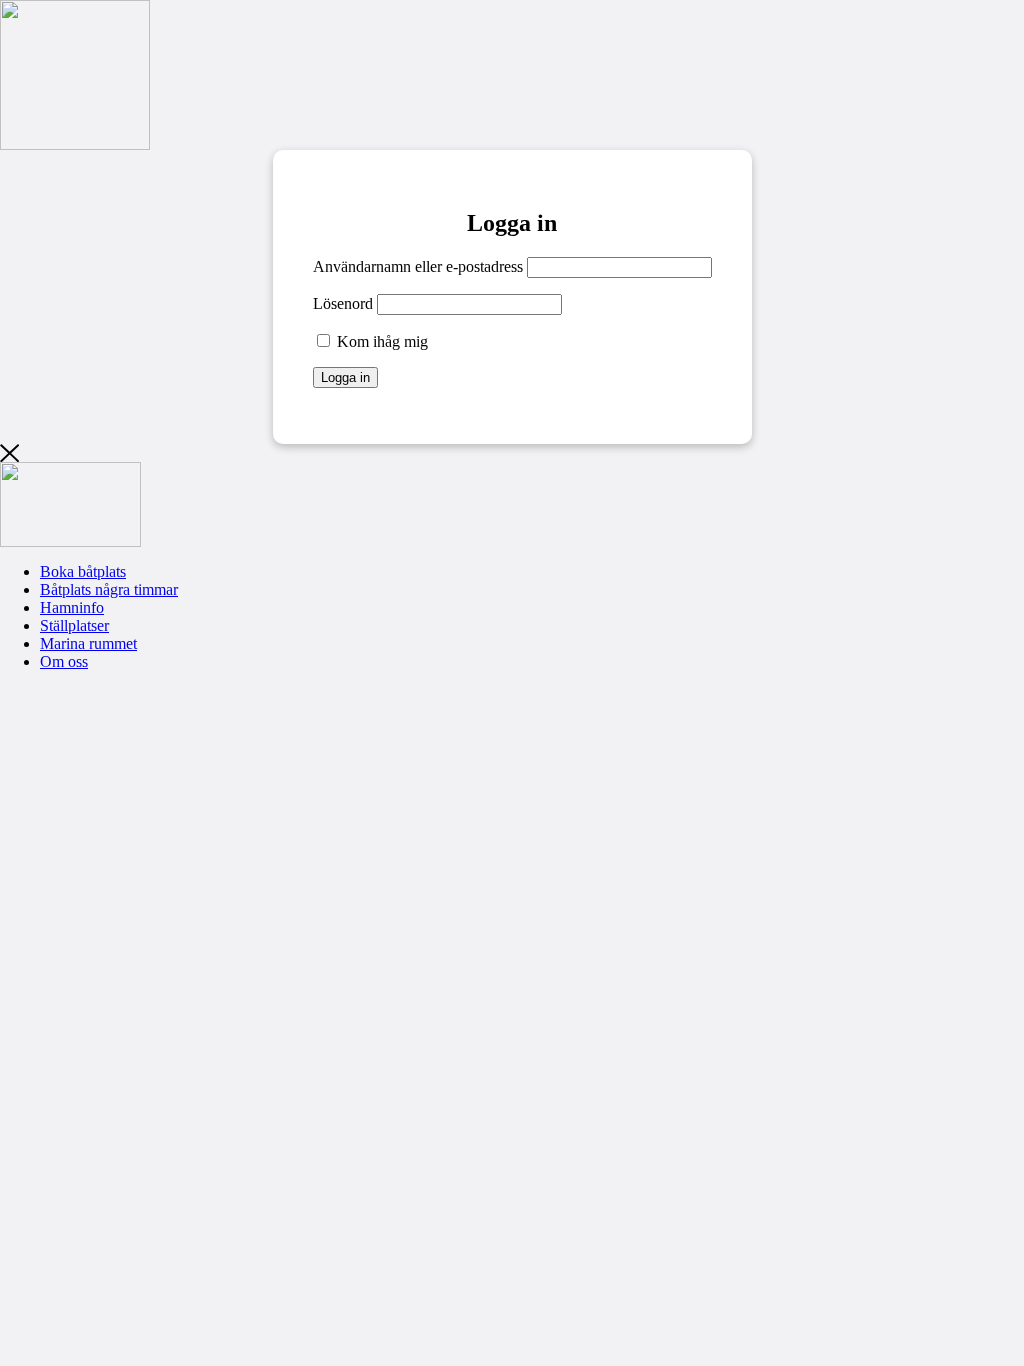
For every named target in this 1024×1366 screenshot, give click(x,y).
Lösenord (343, 303)
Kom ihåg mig (380, 341)
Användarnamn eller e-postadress (418, 266)
